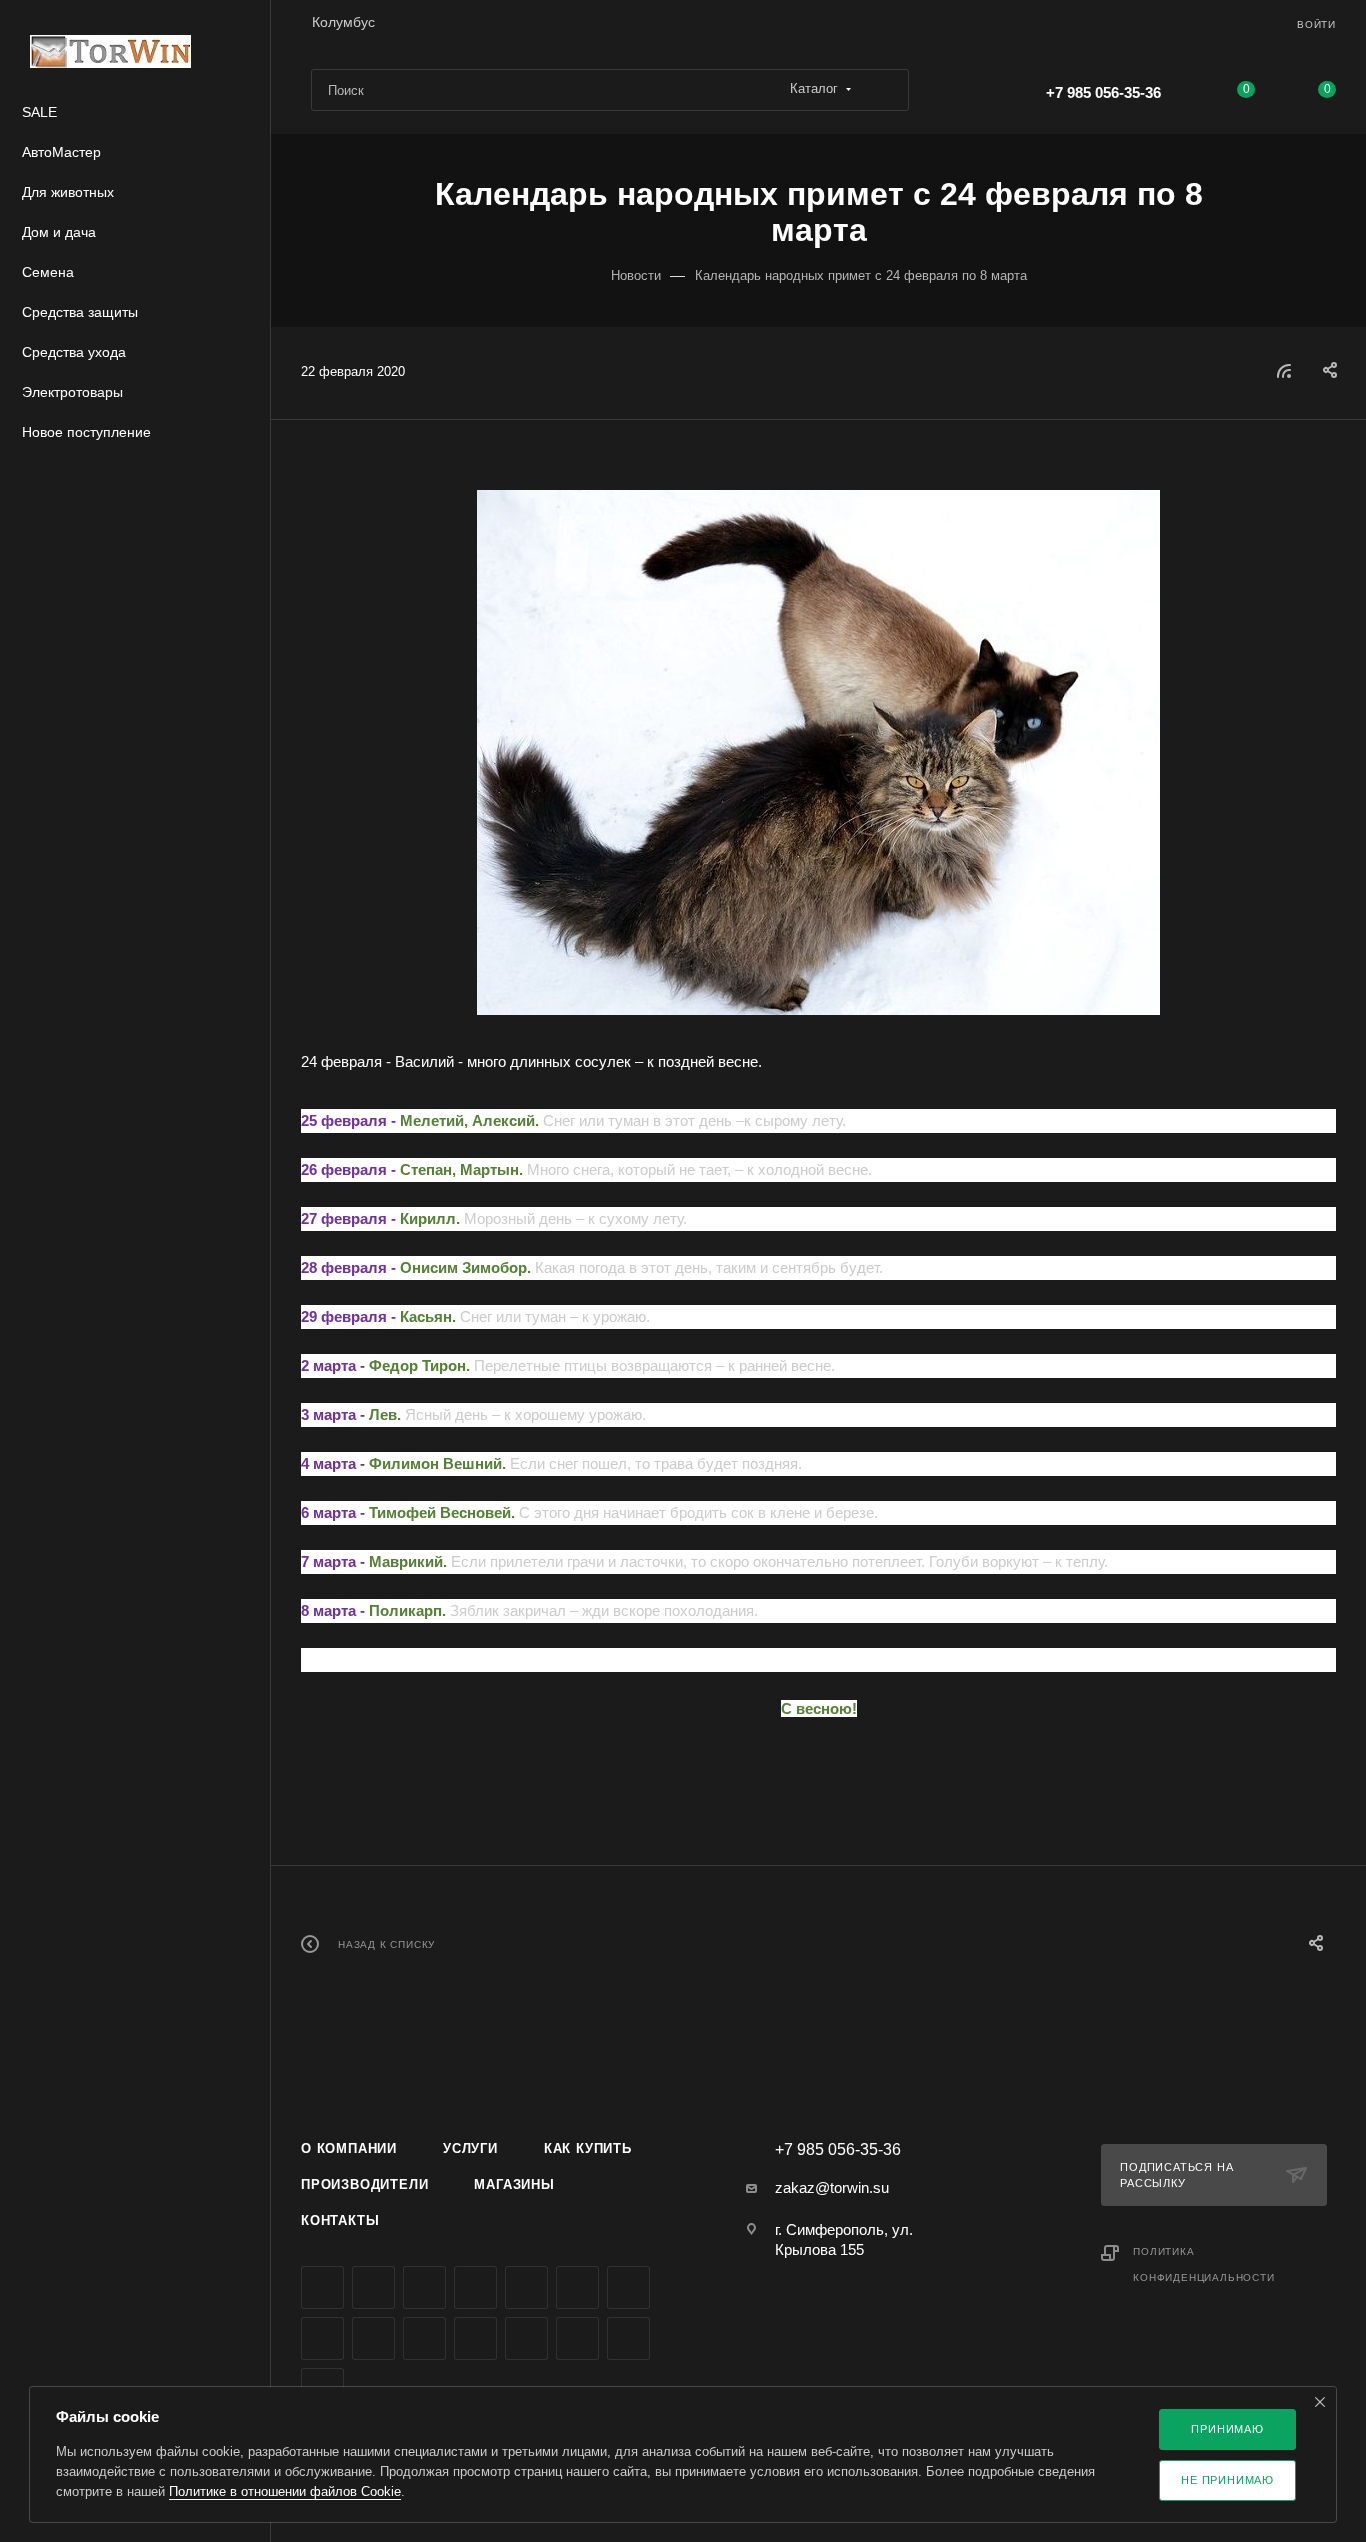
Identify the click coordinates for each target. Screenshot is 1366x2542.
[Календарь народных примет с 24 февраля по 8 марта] (818, 752)
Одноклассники (628, 2287)
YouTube (577, 2287)
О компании (349, 2148)
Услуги (470, 2148)
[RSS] (1284, 370)
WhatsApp (424, 2338)
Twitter (424, 2287)
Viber (373, 2338)
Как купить (588, 2148)
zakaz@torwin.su (832, 2187)
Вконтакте (322, 2287)
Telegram (526, 2287)
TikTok (526, 2338)
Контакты (340, 2220)
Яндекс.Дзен (475, 2338)
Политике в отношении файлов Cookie (285, 2491)
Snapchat (628, 2338)
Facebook (373, 2287)
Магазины (514, 2184)
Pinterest (577, 2338)
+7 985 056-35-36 (1103, 92)
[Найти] (884, 90)
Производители (364, 2184)
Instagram (475, 2287)
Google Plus (322, 2338)
